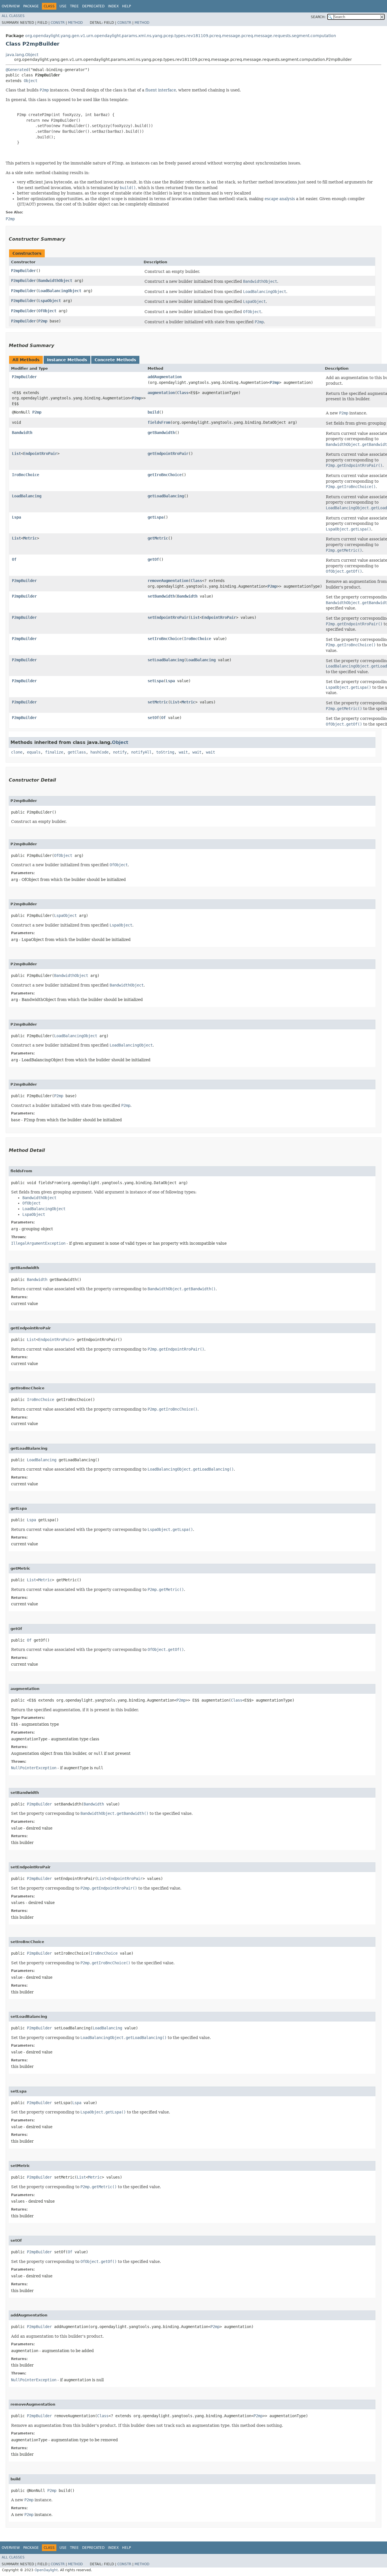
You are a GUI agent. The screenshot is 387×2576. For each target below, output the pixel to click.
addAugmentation (165, 377)
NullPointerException (34, 1768)
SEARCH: (318, 17)
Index (113, 6)
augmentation (161, 393)
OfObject (47, 311)
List (16, 453)
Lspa (16, 517)
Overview (11, 6)
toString (165, 752)
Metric (30, 538)
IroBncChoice (25, 475)
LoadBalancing (27, 496)
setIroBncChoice (165, 639)
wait (183, 752)
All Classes (13, 16)
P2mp (43, 321)
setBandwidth (161, 596)
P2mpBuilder (24, 271)
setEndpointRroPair (168, 617)
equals (34, 752)
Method (75, 23)
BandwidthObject (55, 281)
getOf (153, 559)
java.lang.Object (22, 55)
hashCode (99, 752)
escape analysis (280, 199)
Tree (74, 6)
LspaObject (50, 301)
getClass (77, 752)
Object (31, 81)
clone (17, 752)
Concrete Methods (115, 360)
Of (14, 559)
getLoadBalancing (166, 496)
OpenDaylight (46, 2570)
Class (183, 393)
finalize (54, 752)
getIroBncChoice (165, 475)
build (153, 412)
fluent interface (161, 90)
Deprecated (93, 6)
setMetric (158, 702)
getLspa (156, 517)
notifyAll (141, 752)
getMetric (158, 538)
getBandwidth (161, 433)
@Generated (17, 70)
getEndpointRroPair (168, 453)
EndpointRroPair (40, 453)
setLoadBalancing (166, 660)
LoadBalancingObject (60, 291)
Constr (58, 23)
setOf (153, 718)
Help (126, 6)
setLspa (156, 681)
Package (31, 6)
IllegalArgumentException (38, 1243)
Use (63, 6)
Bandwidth (22, 433)
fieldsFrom (159, 422)
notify (120, 752)
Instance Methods (67, 360)
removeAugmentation (168, 581)
